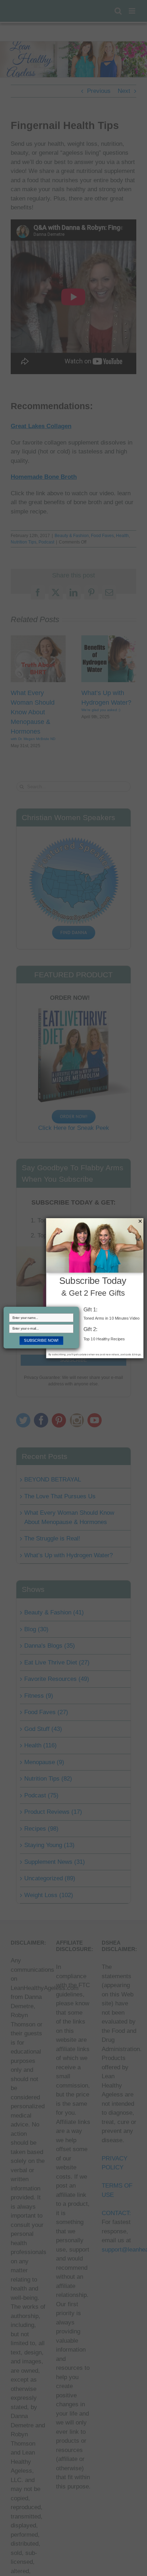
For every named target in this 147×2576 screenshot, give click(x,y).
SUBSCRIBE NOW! (41, 1340)
